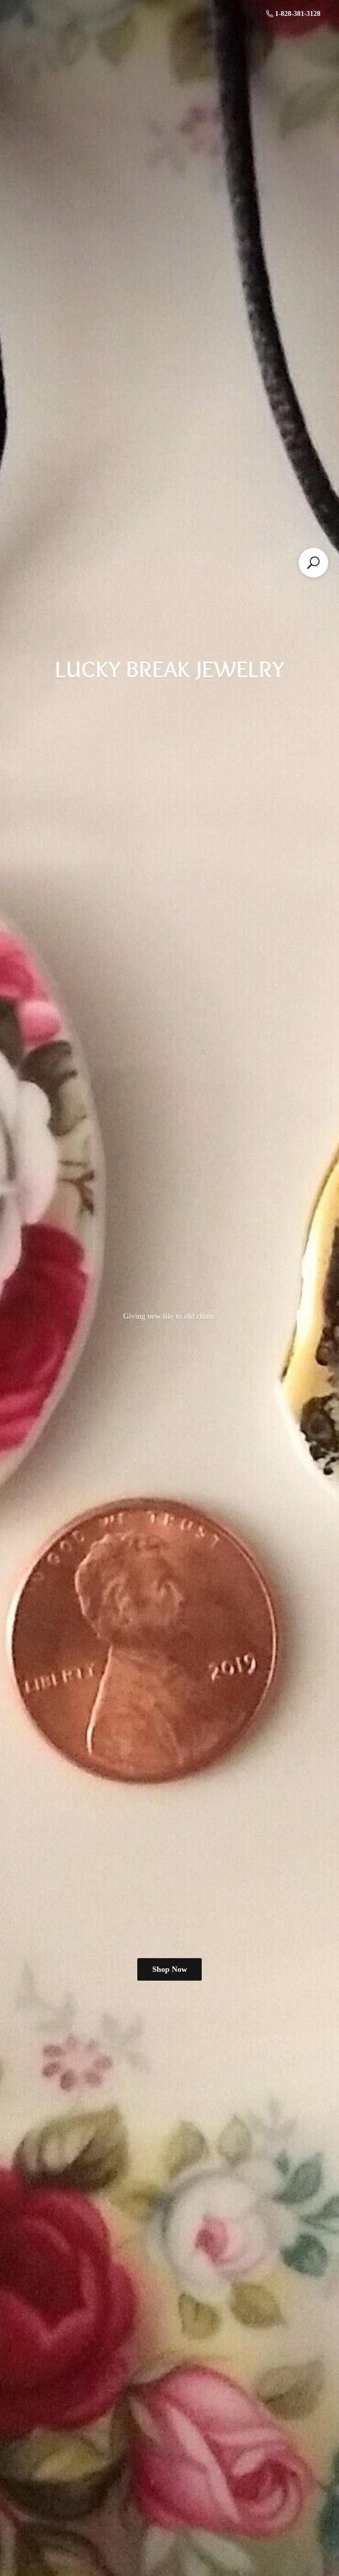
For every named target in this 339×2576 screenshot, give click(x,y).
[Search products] (313, 563)
